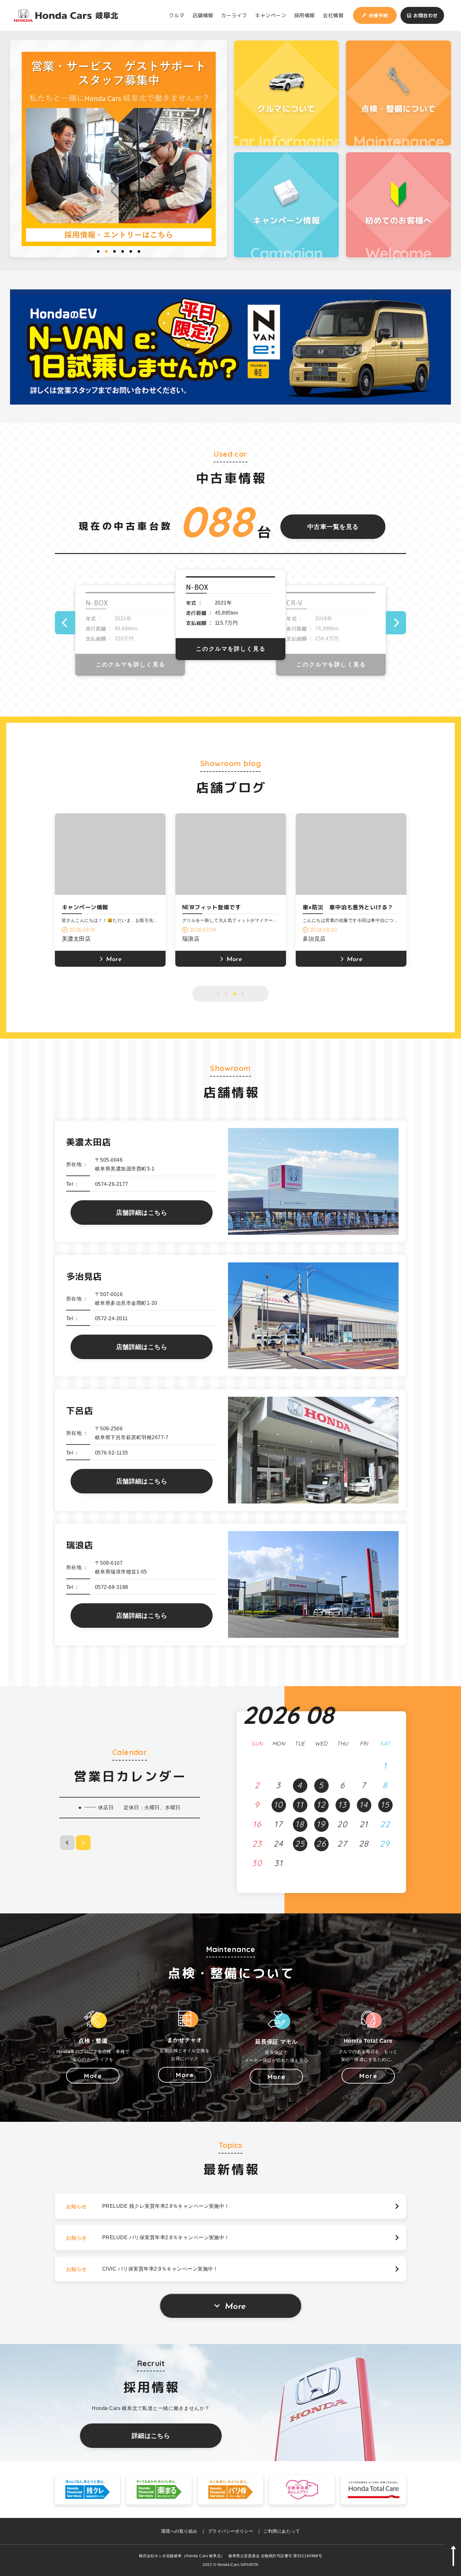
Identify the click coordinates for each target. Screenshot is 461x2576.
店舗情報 (203, 15)
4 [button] (123, 251)
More (235, 2307)
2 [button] (106, 251)
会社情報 (333, 15)
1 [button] (98, 251)
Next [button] (396, 623)
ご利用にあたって (282, 2531)
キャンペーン (270, 15)
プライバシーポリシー (231, 2531)
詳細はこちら (151, 2436)
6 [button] (139, 251)
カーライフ (234, 15)
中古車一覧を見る (333, 527)
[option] (119, 149)
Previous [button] (65, 623)
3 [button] (114, 251)
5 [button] (131, 251)
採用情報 (305, 15)
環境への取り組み (179, 2531)
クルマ (177, 15)
